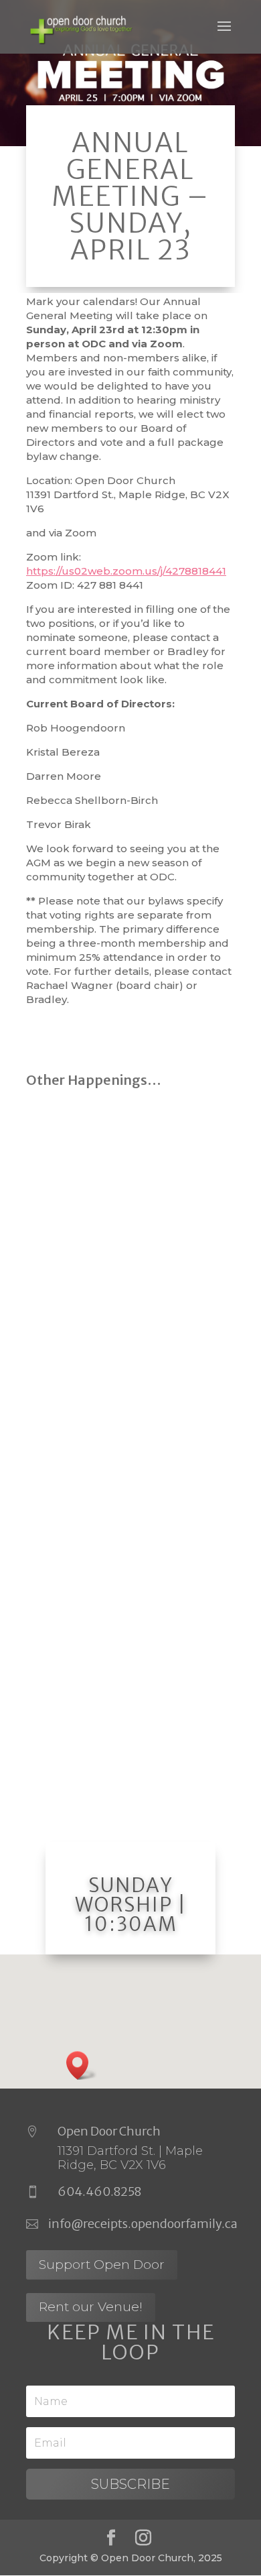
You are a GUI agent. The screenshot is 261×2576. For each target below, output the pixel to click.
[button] (82, 2065)
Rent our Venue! (91, 2307)
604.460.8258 (99, 2191)
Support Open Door (102, 2265)
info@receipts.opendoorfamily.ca (143, 2224)
